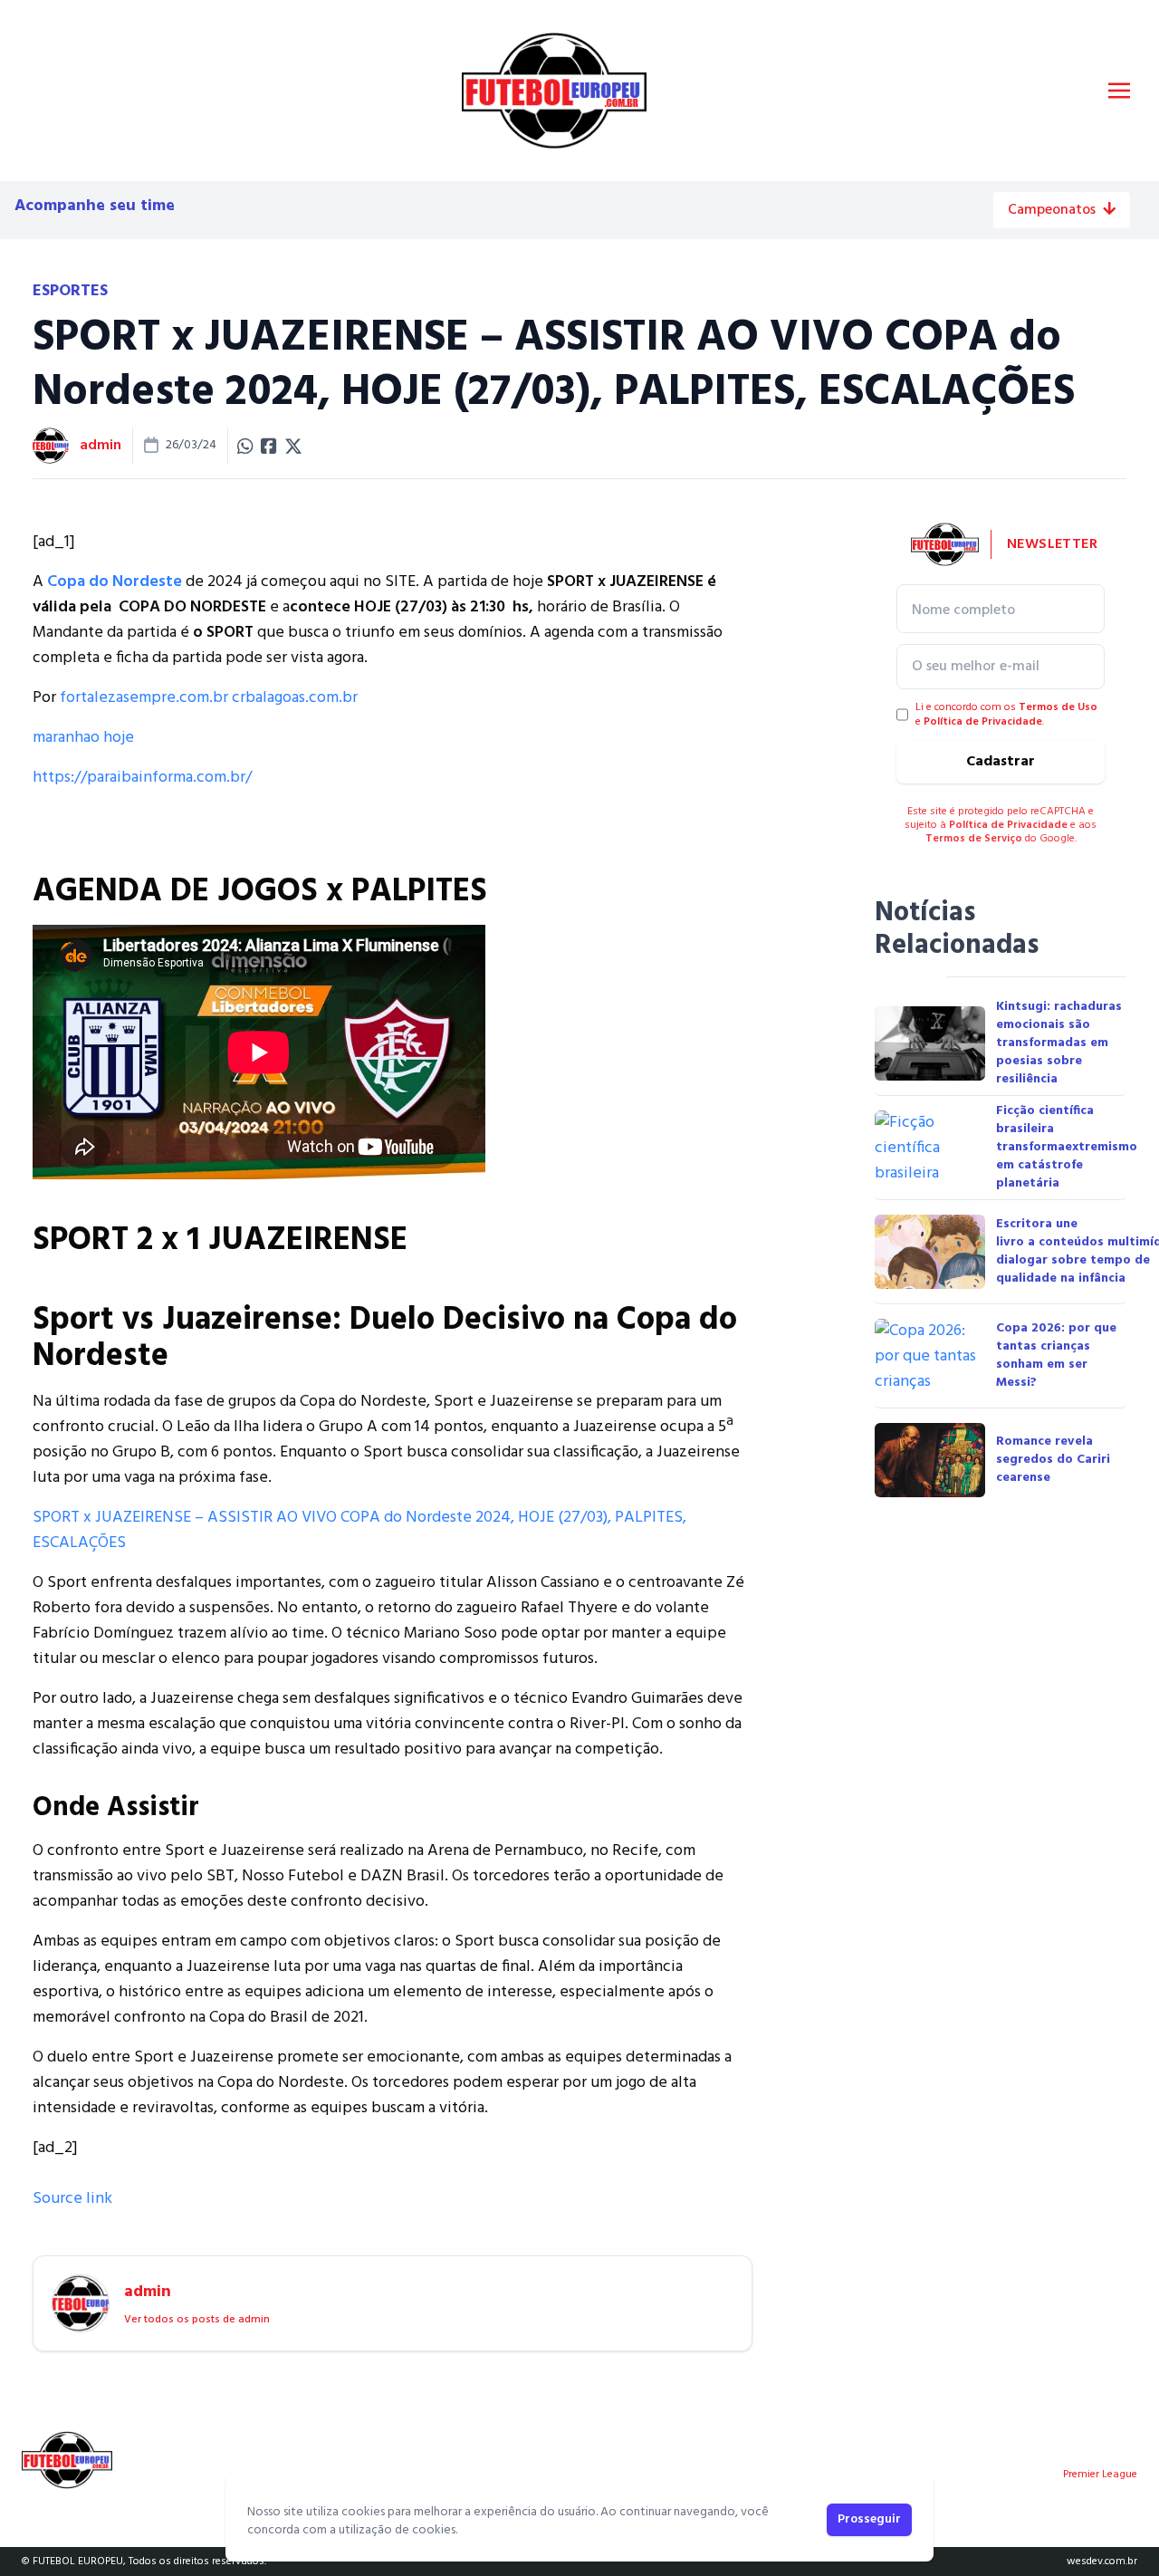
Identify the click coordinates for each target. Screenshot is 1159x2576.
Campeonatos (1052, 210)
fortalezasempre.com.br (144, 698)
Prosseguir (869, 2519)
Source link (72, 2199)
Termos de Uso (1058, 707)
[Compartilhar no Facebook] (269, 446)
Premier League (1100, 2475)
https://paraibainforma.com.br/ (142, 778)
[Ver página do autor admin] (51, 446)
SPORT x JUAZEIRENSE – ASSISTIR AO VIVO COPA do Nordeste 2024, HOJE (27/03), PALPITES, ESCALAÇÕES (359, 1530)
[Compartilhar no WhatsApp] (245, 446)
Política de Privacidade (983, 722)
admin (101, 446)
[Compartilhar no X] (293, 446)
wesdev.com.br (1102, 2562)
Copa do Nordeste (115, 582)
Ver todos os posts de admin (197, 2320)
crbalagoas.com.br (295, 698)
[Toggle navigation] (1119, 91)
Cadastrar (1001, 762)
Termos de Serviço (974, 839)
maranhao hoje (83, 738)
